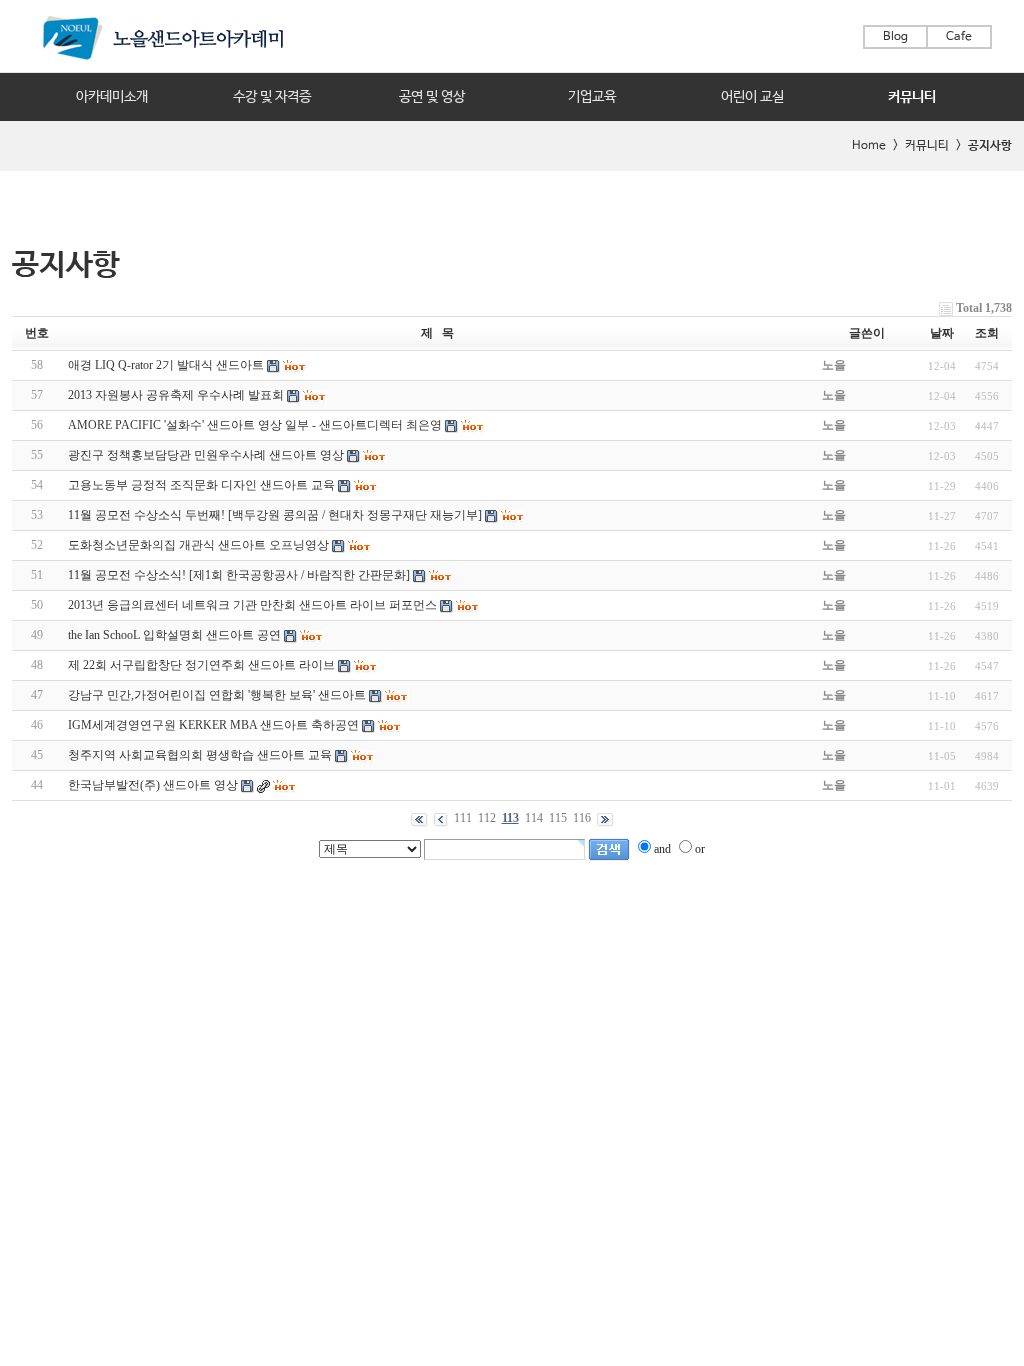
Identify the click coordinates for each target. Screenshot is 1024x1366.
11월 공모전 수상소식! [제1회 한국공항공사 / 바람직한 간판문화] (239, 575)
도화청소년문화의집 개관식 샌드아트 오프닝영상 (198, 545)
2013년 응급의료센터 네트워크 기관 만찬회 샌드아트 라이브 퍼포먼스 (252, 605)
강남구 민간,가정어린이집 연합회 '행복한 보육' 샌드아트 (218, 695)
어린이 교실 (752, 97)
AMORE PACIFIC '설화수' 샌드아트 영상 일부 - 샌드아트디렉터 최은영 (255, 425)
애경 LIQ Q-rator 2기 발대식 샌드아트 (166, 365)
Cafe (959, 37)
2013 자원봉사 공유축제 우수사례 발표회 (176, 395)
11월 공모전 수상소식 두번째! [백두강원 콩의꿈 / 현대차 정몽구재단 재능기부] (275, 515)
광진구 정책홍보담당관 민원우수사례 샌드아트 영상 (206, 455)
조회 (987, 333)
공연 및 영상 (432, 97)
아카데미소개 (112, 97)
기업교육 (592, 97)
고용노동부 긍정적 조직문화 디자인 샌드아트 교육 (201, 485)
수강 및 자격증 (272, 97)
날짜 (942, 333)
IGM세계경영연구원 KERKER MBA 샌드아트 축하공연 (213, 725)
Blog (895, 37)
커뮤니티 (912, 97)
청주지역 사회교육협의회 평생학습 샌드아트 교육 (200, 755)
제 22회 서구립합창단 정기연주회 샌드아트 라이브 (201, 665)
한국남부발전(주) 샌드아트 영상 (153, 785)
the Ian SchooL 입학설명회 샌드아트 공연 (174, 635)
